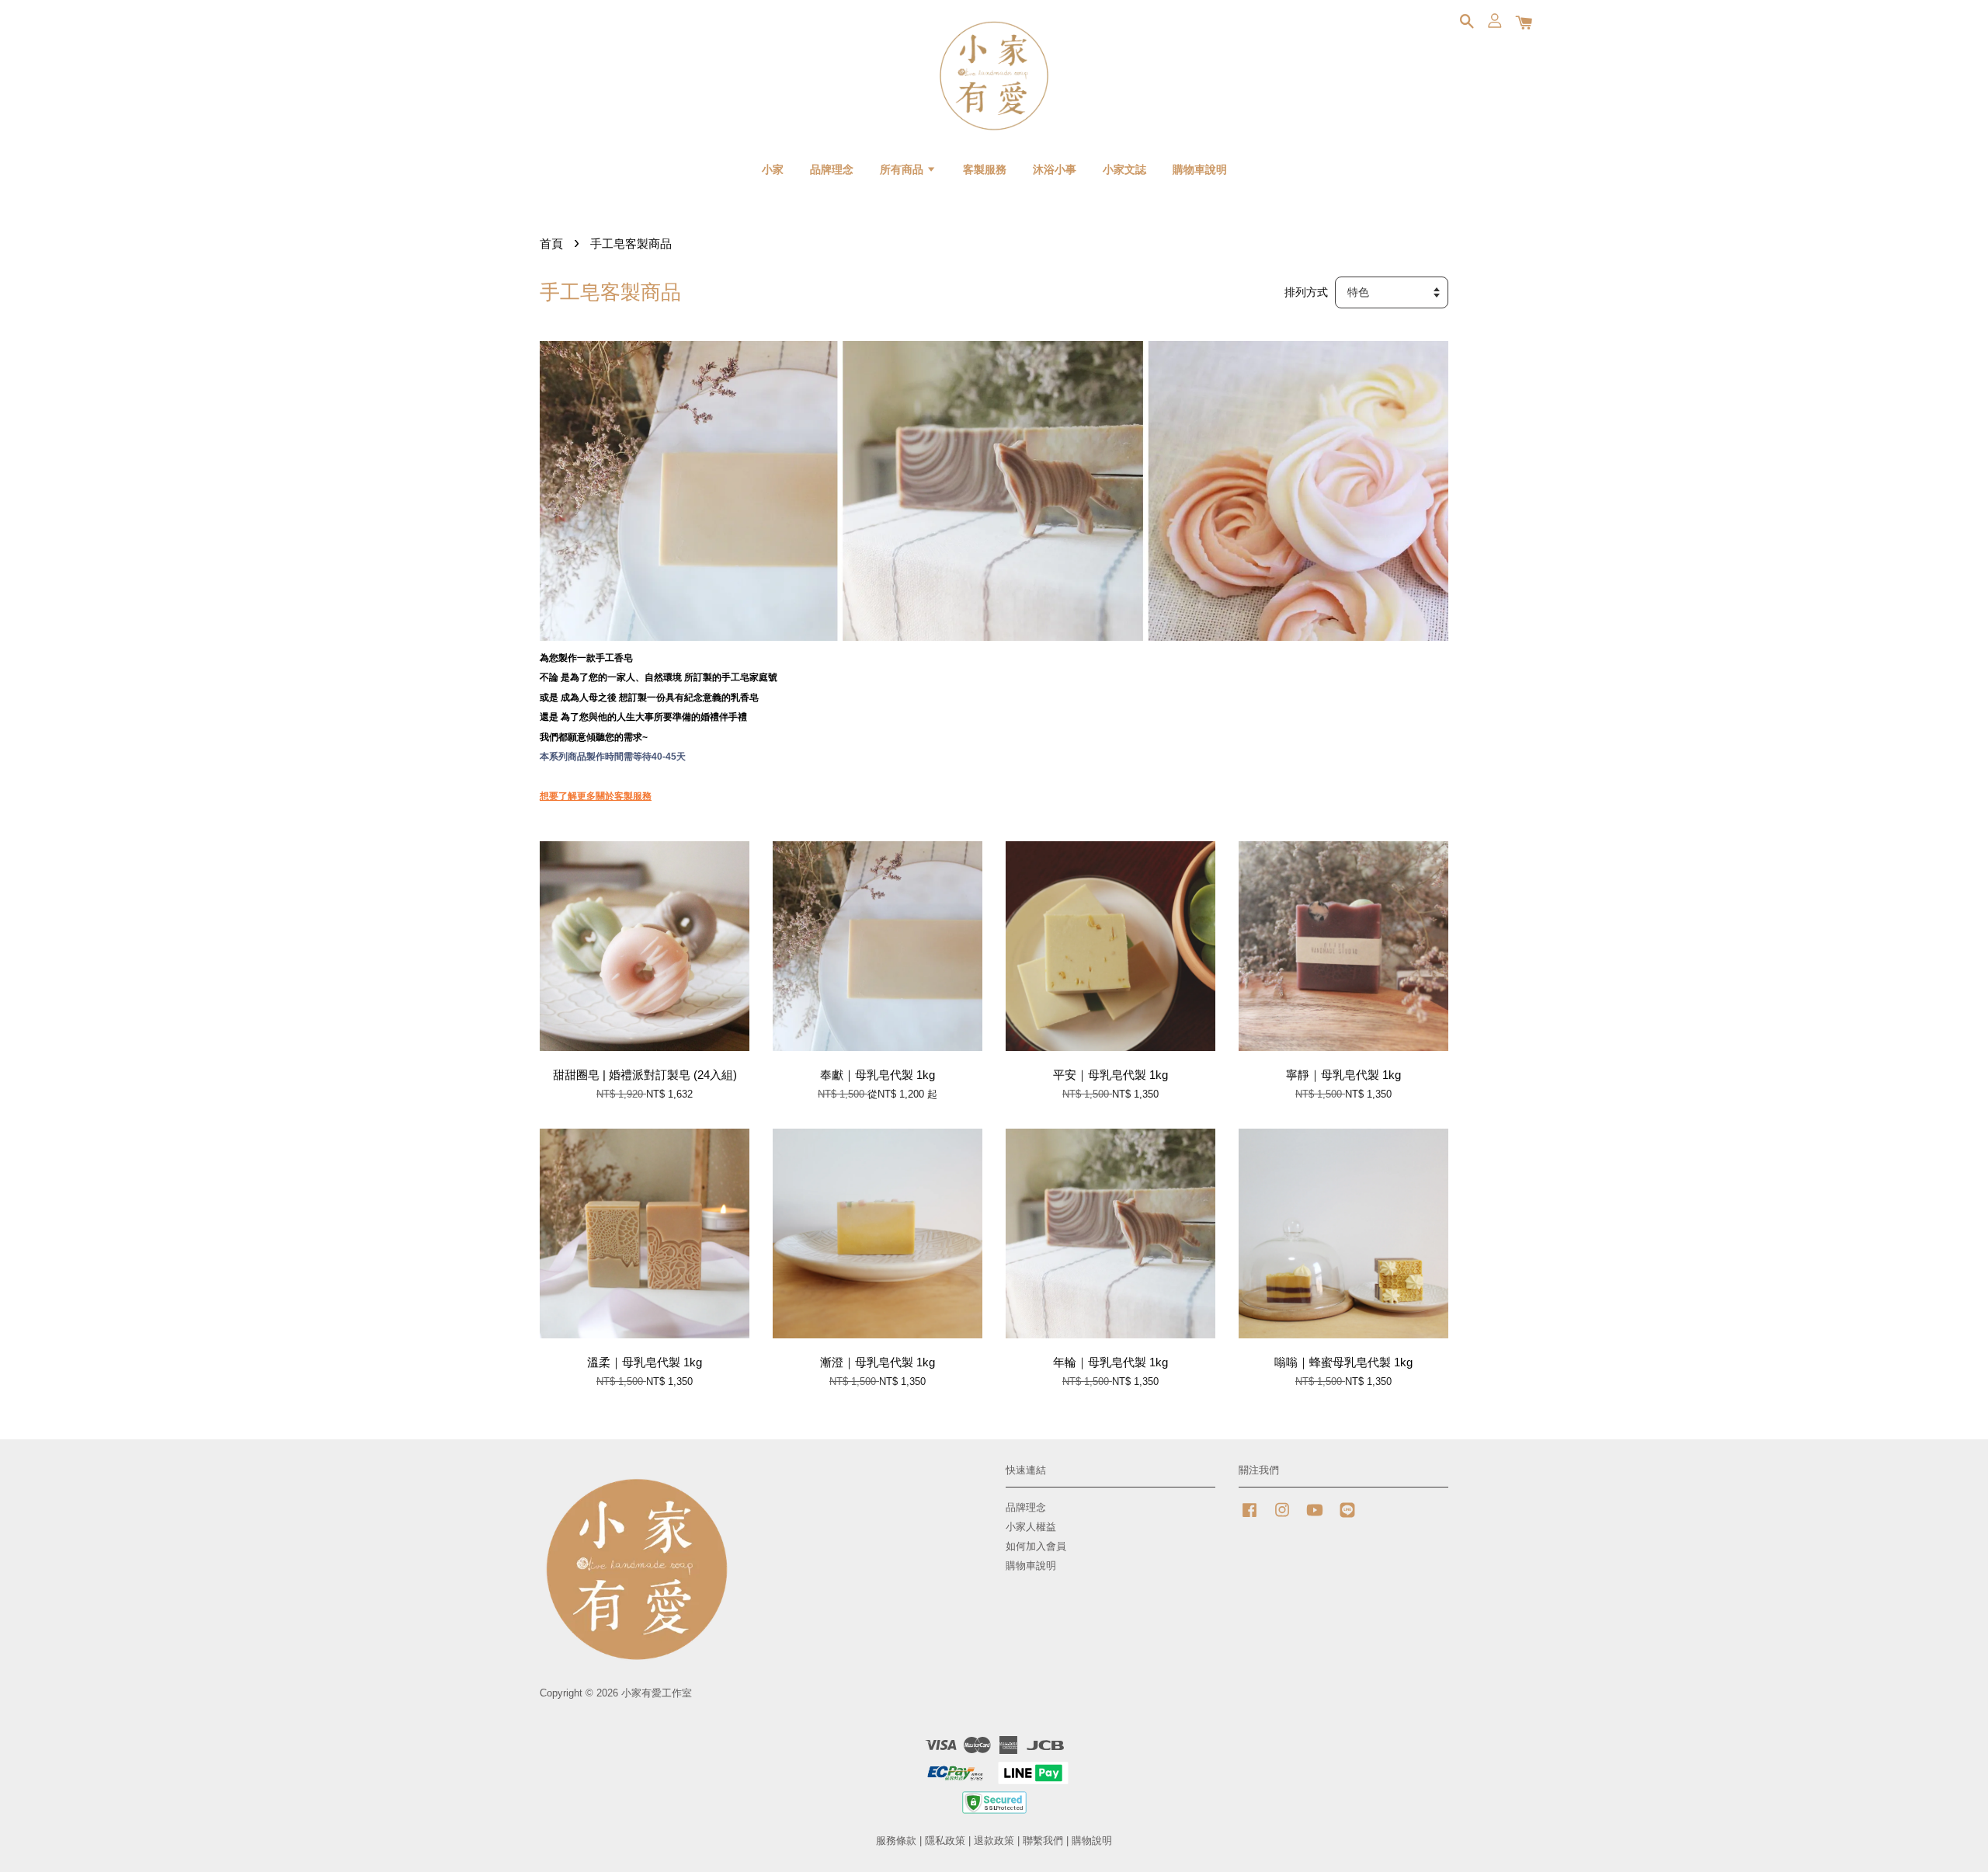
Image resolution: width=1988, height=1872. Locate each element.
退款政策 (994, 1841)
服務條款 (896, 1841)
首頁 (551, 244)
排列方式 (1306, 292)
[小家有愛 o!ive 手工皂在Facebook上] (1249, 1517)
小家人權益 (1031, 1527)
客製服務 (985, 169)
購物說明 (1092, 1841)
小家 (773, 169)
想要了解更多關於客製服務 (596, 796)
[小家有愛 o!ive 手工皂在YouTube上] (1315, 1517)
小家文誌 (1124, 169)
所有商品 (903, 169)
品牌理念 (832, 169)
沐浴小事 (1055, 169)
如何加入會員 (1036, 1546)
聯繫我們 (1043, 1841)
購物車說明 (1200, 169)
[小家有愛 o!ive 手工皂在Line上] (1347, 1517)
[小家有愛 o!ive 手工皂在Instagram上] (1282, 1517)
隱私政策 (945, 1841)
